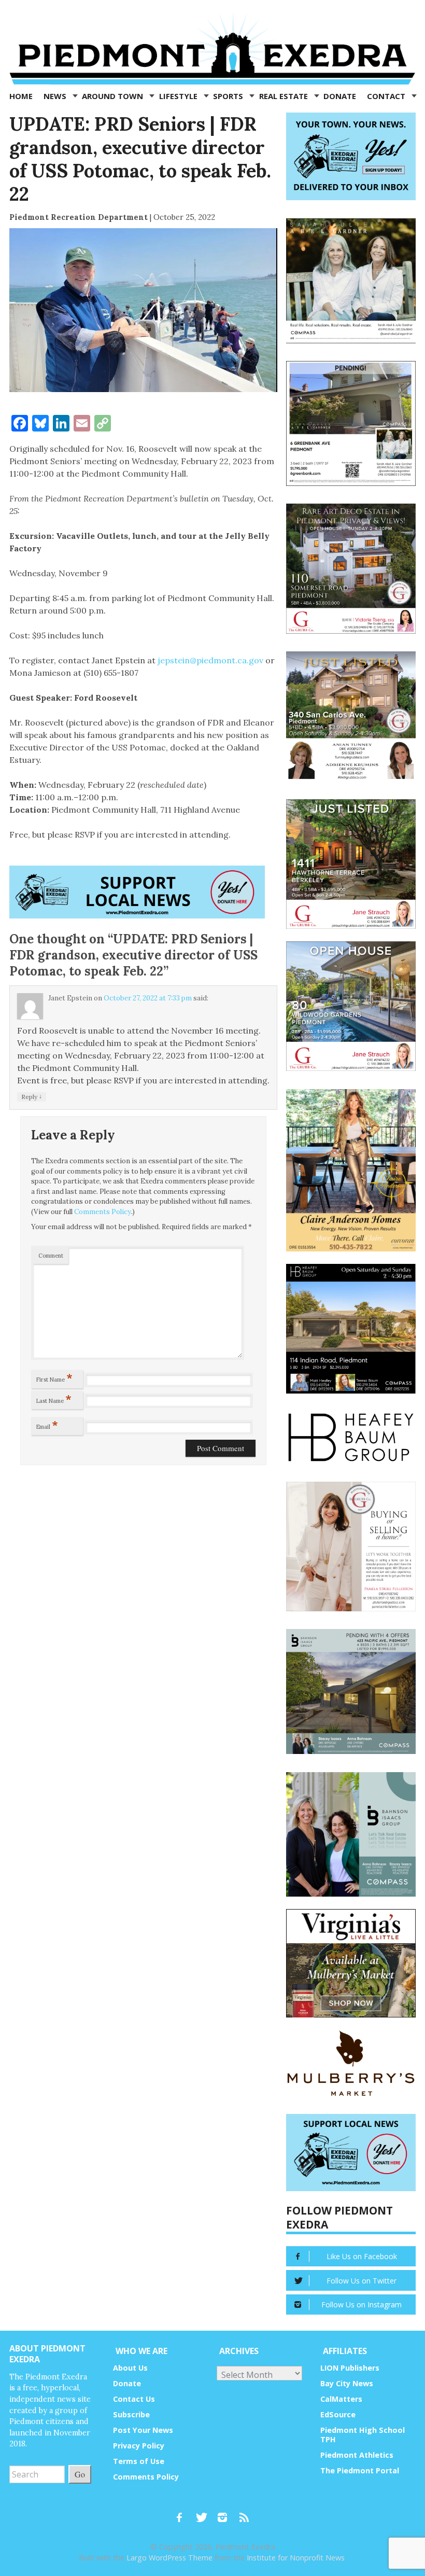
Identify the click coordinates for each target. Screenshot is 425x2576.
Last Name (54, 1399)
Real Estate (285, 96)
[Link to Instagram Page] (226, 2513)
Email (47, 1425)
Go (80, 2474)
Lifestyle (179, 96)
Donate (340, 96)
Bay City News (347, 2383)
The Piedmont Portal (360, 2470)
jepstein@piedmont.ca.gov (210, 660)
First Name (54, 1377)
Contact (387, 96)
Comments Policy (103, 1212)
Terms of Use (139, 2461)
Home (21, 96)
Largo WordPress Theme (169, 2558)
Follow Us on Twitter (362, 2281)
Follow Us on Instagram (362, 2305)
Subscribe (131, 2414)
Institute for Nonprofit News (296, 2558)
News (56, 96)
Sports (229, 96)
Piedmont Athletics (357, 2455)
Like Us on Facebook (362, 2256)
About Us (130, 2368)
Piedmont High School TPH (363, 2435)
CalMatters (341, 2399)
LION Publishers (350, 2368)
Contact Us (134, 2399)
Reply (32, 1096)
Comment (51, 1256)
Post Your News (143, 2430)
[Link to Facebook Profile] (183, 2513)
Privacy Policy (139, 2446)
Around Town (114, 96)
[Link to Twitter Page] (204, 2513)
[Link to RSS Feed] (245, 2513)
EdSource (338, 2414)
